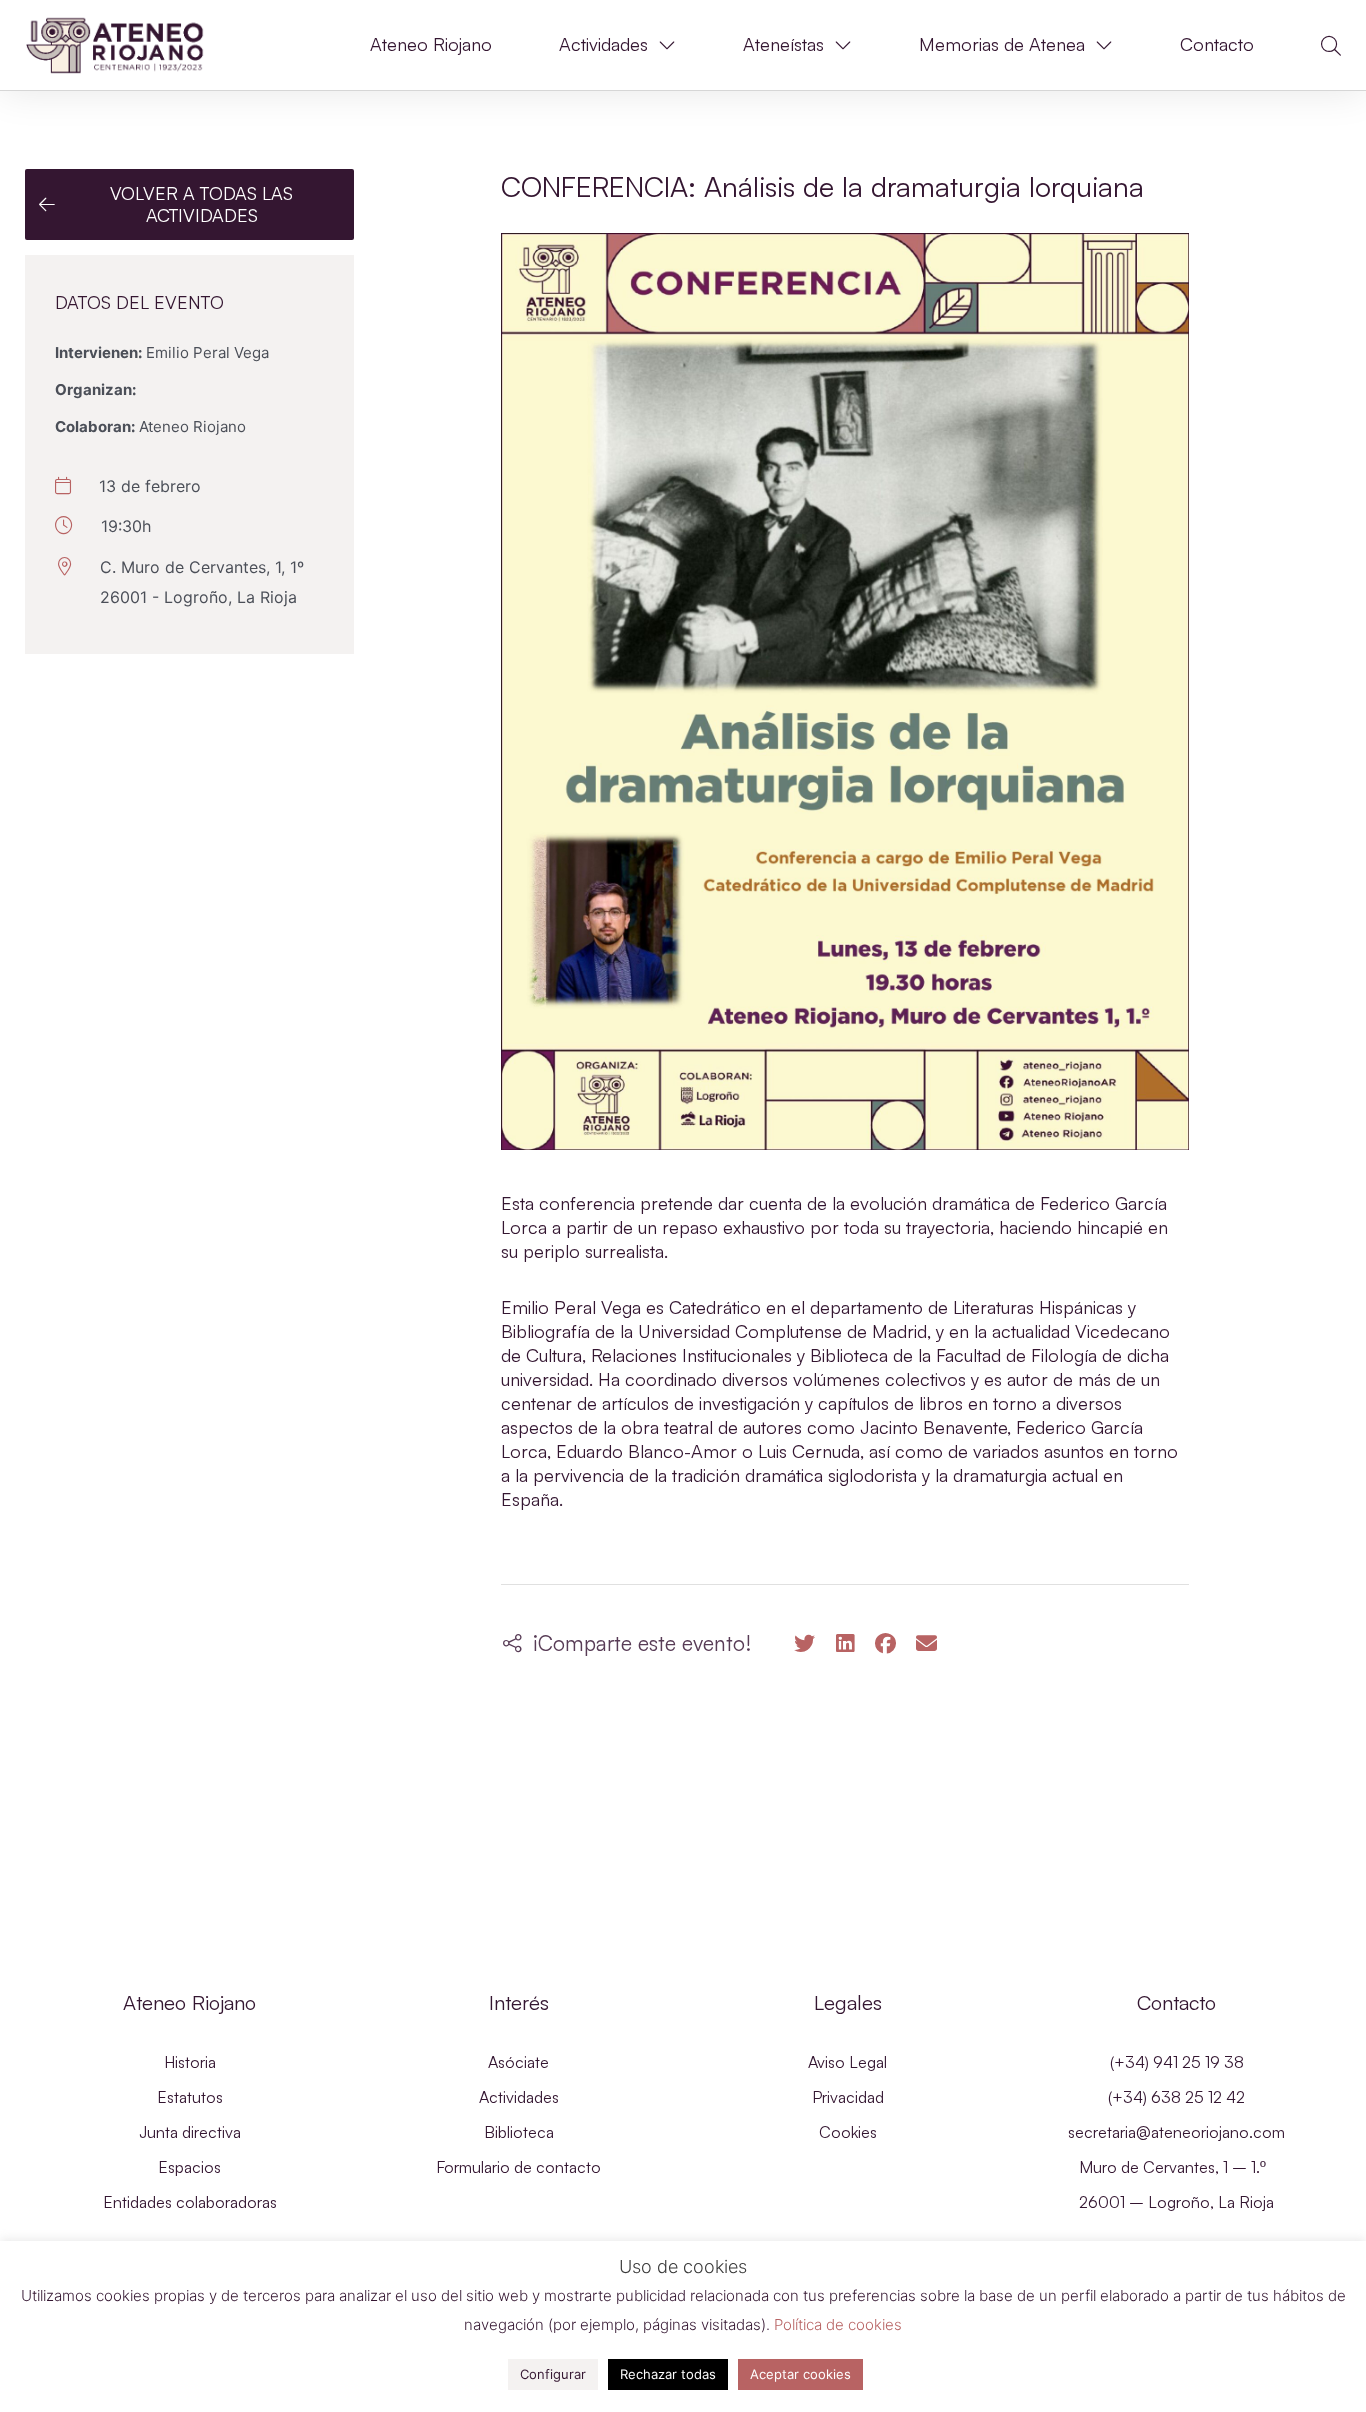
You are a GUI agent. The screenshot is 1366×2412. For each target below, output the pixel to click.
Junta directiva (190, 2132)
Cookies (848, 2132)
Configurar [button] (553, 2374)
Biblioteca (519, 2132)
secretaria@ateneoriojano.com (1176, 2132)
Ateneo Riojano (431, 44)
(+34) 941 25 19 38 (1177, 2062)
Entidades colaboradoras (190, 2202)
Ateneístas (783, 44)
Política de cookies (838, 2324)
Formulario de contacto (518, 2167)
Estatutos (190, 2097)
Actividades (603, 44)
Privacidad (848, 2097)
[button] (1331, 46)
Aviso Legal (847, 2062)
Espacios (189, 2167)
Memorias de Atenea (1002, 44)
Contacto (1217, 44)
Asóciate (518, 2062)
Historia (190, 2062)
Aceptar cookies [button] (800, 2374)
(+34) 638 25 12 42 (1176, 2097)
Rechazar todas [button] (668, 2374)
